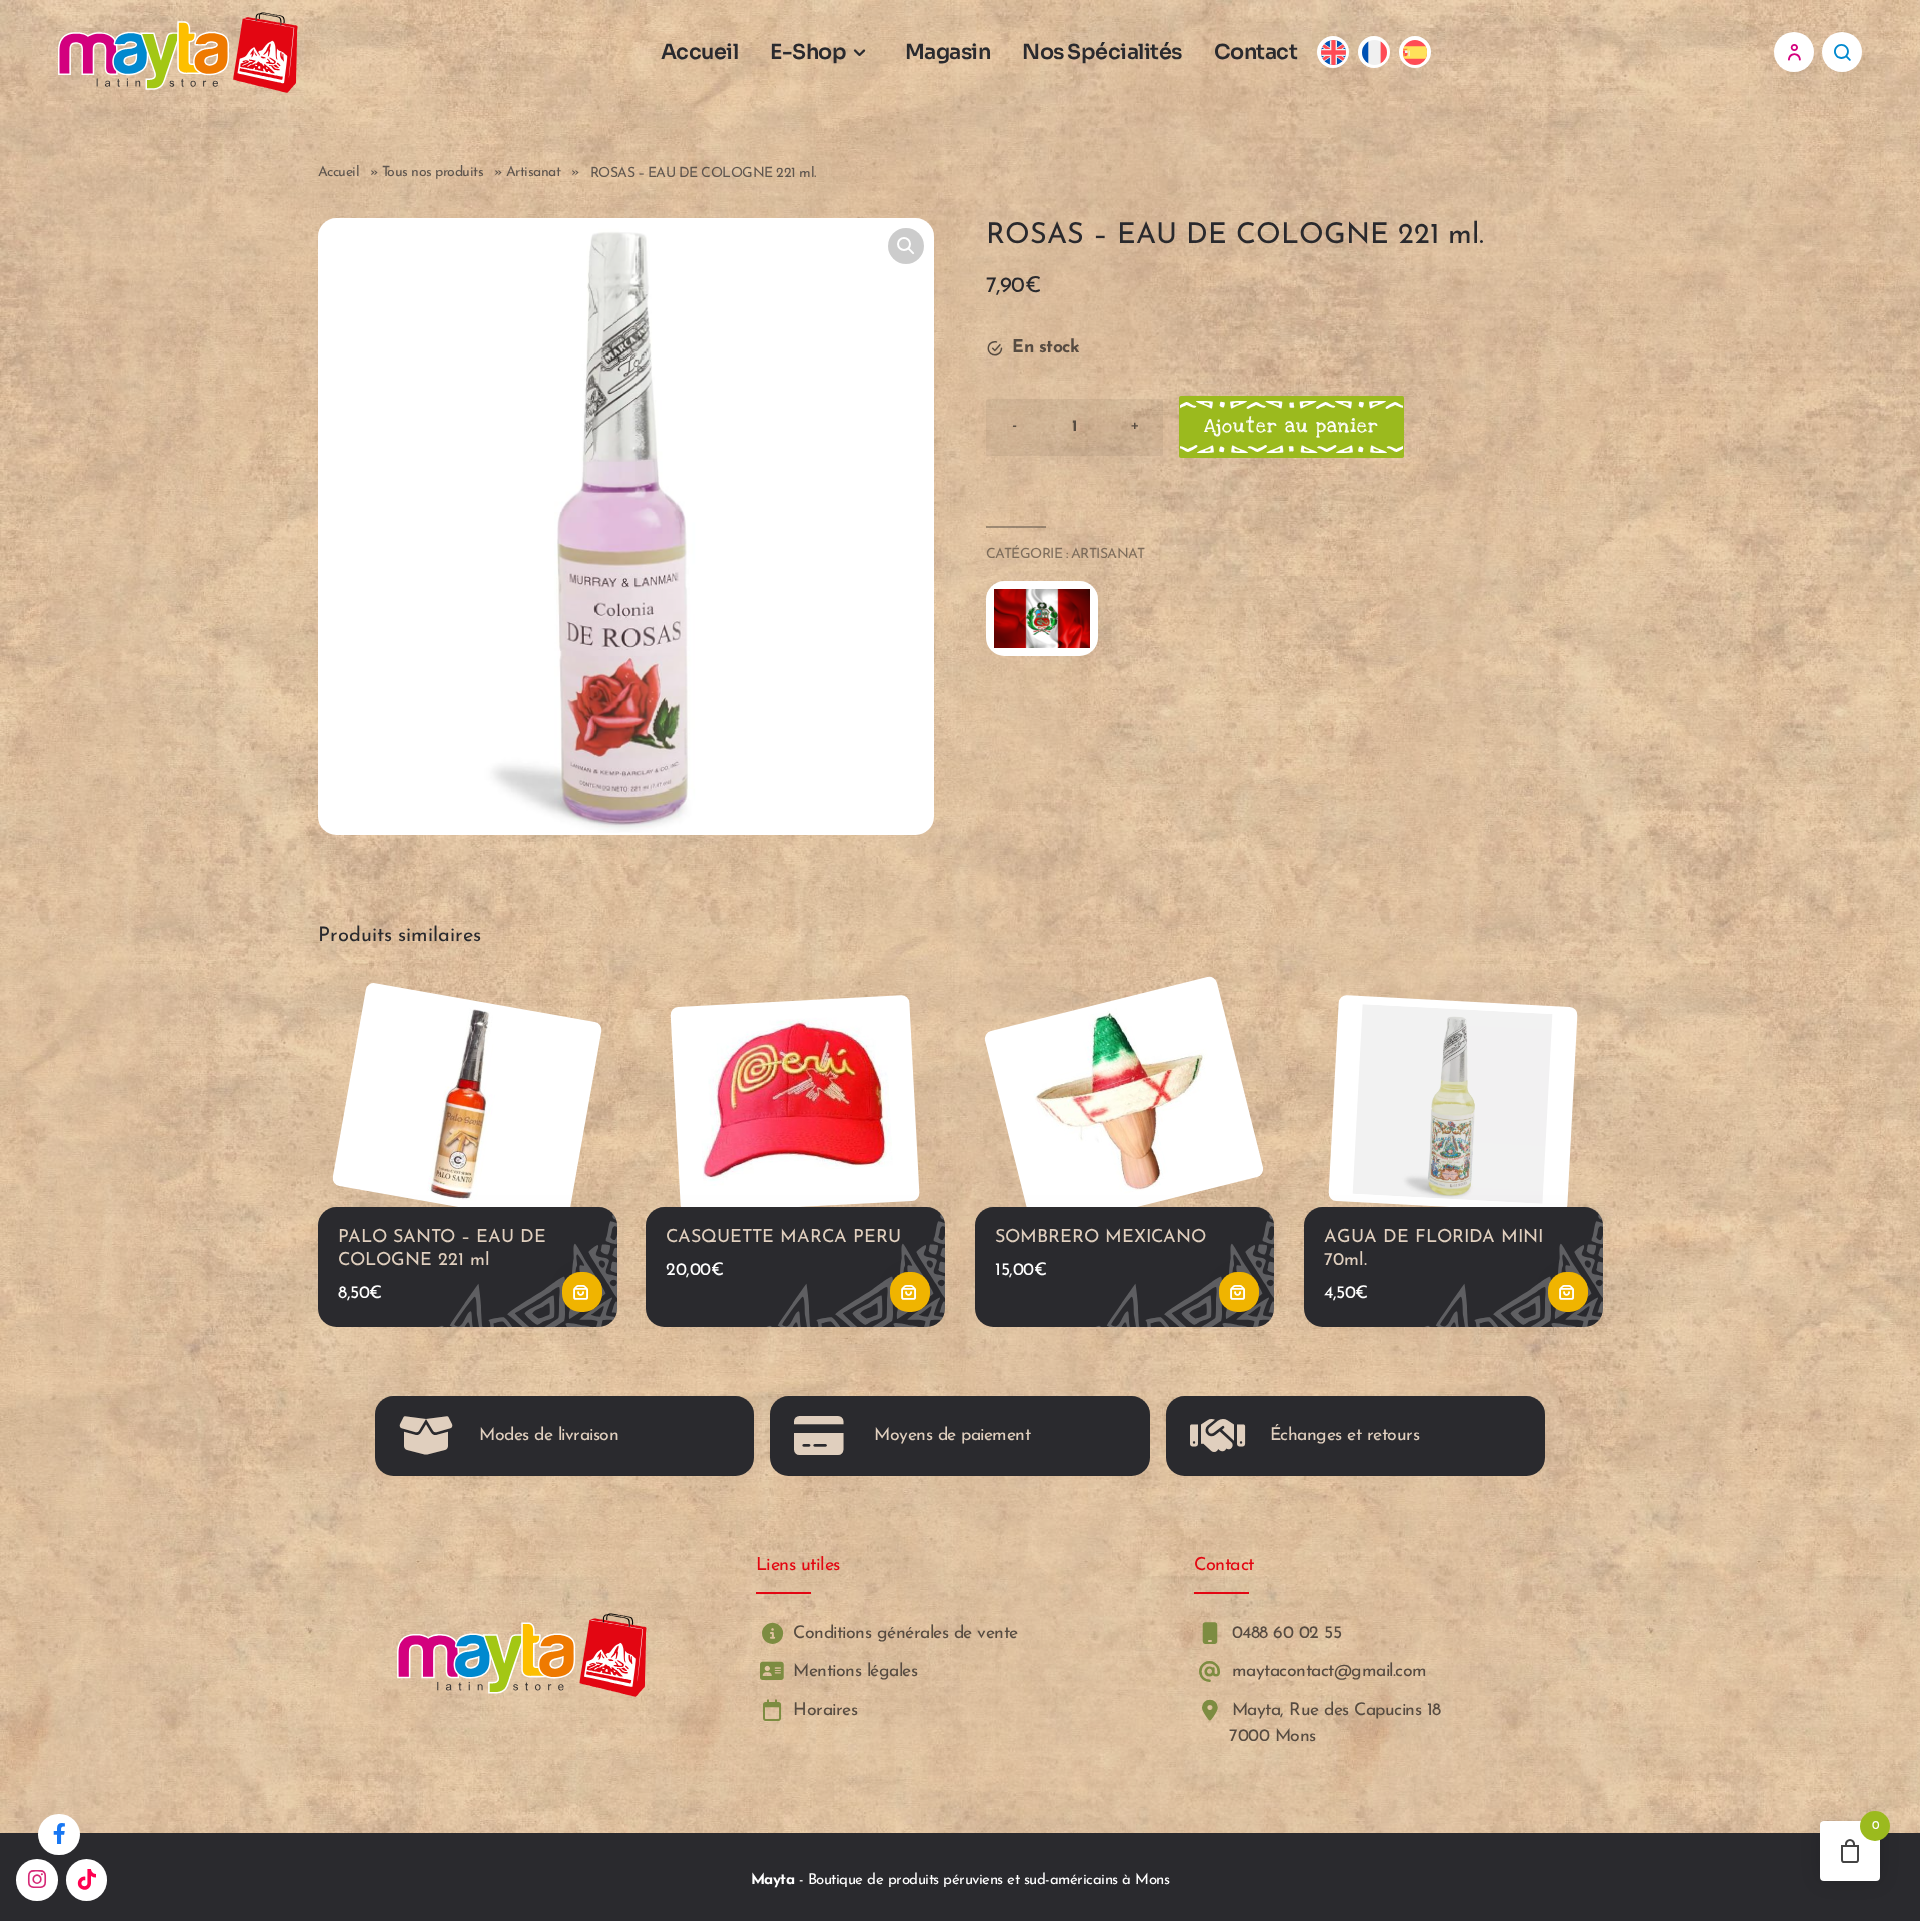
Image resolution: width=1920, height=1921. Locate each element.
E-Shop (808, 52)
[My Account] (1794, 52)
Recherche (1842, 52)
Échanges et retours (1345, 1435)
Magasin (948, 52)
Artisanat (533, 172)
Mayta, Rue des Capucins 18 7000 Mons (1333, 1723)
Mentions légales (853, 1671)
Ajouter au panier (1291, 426)
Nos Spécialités (1102, 52)
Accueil (700, 52)
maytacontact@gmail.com (1326, 1671)
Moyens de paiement (952, 1435)
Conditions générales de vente (903, 1633)
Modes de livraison (548, 1435)
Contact (1256, 52)
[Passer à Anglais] (1333, 52)
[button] (906, 246)
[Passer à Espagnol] (1415, 52)
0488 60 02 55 (1283, 1633)
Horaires (823, 1710)
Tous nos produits (433, 172)
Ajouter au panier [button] (581, 1292)
